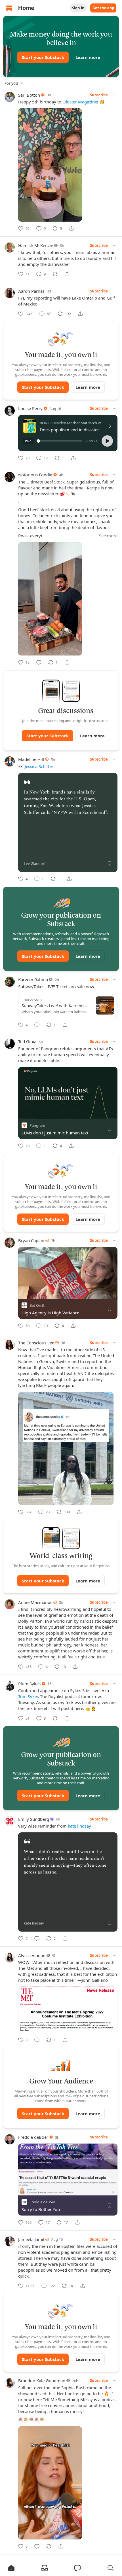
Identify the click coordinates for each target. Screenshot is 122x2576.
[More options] (115, 95)
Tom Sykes (29, 1696)
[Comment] (39, 662)
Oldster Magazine (80, 102)
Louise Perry (30, 408)
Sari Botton (29, 95)
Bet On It (37, 1305)
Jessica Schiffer (39, 766)
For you (11, 83)
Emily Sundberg (34, 1819)
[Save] (110, 863)
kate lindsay (79, 1826)
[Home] (9, 8)
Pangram (37, 1125)
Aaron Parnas (31, 291)
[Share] (71, 228)
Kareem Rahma (33, 979)
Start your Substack (43, 57)
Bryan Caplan (31, 1240)
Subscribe (99, 95)
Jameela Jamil (31, 2239)
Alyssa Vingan (32, 1955)
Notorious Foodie (35, 475)
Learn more (88, 57)
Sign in (78, 8)
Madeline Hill (31, 759)
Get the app (103, 8)
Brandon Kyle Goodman (42, 2380)
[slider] (60, 441)
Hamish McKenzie (36, 245)
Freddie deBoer (33, 2137)
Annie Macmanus (35, 1602)
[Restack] (55, 274)
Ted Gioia (27, 1041)
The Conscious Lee (36, 1343)
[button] (107, 441)
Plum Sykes (29, 1684)
